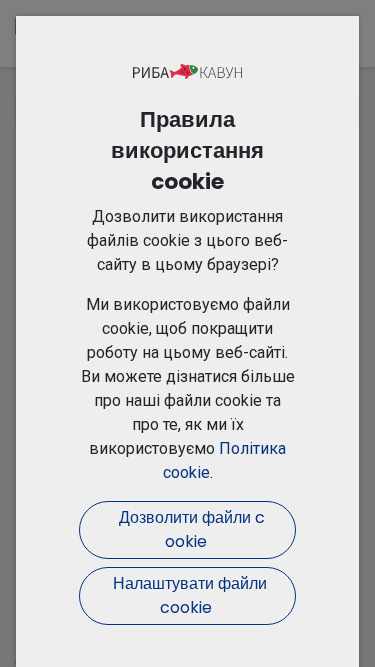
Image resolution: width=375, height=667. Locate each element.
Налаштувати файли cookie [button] (188, 595)
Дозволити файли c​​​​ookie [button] (188, 529)
